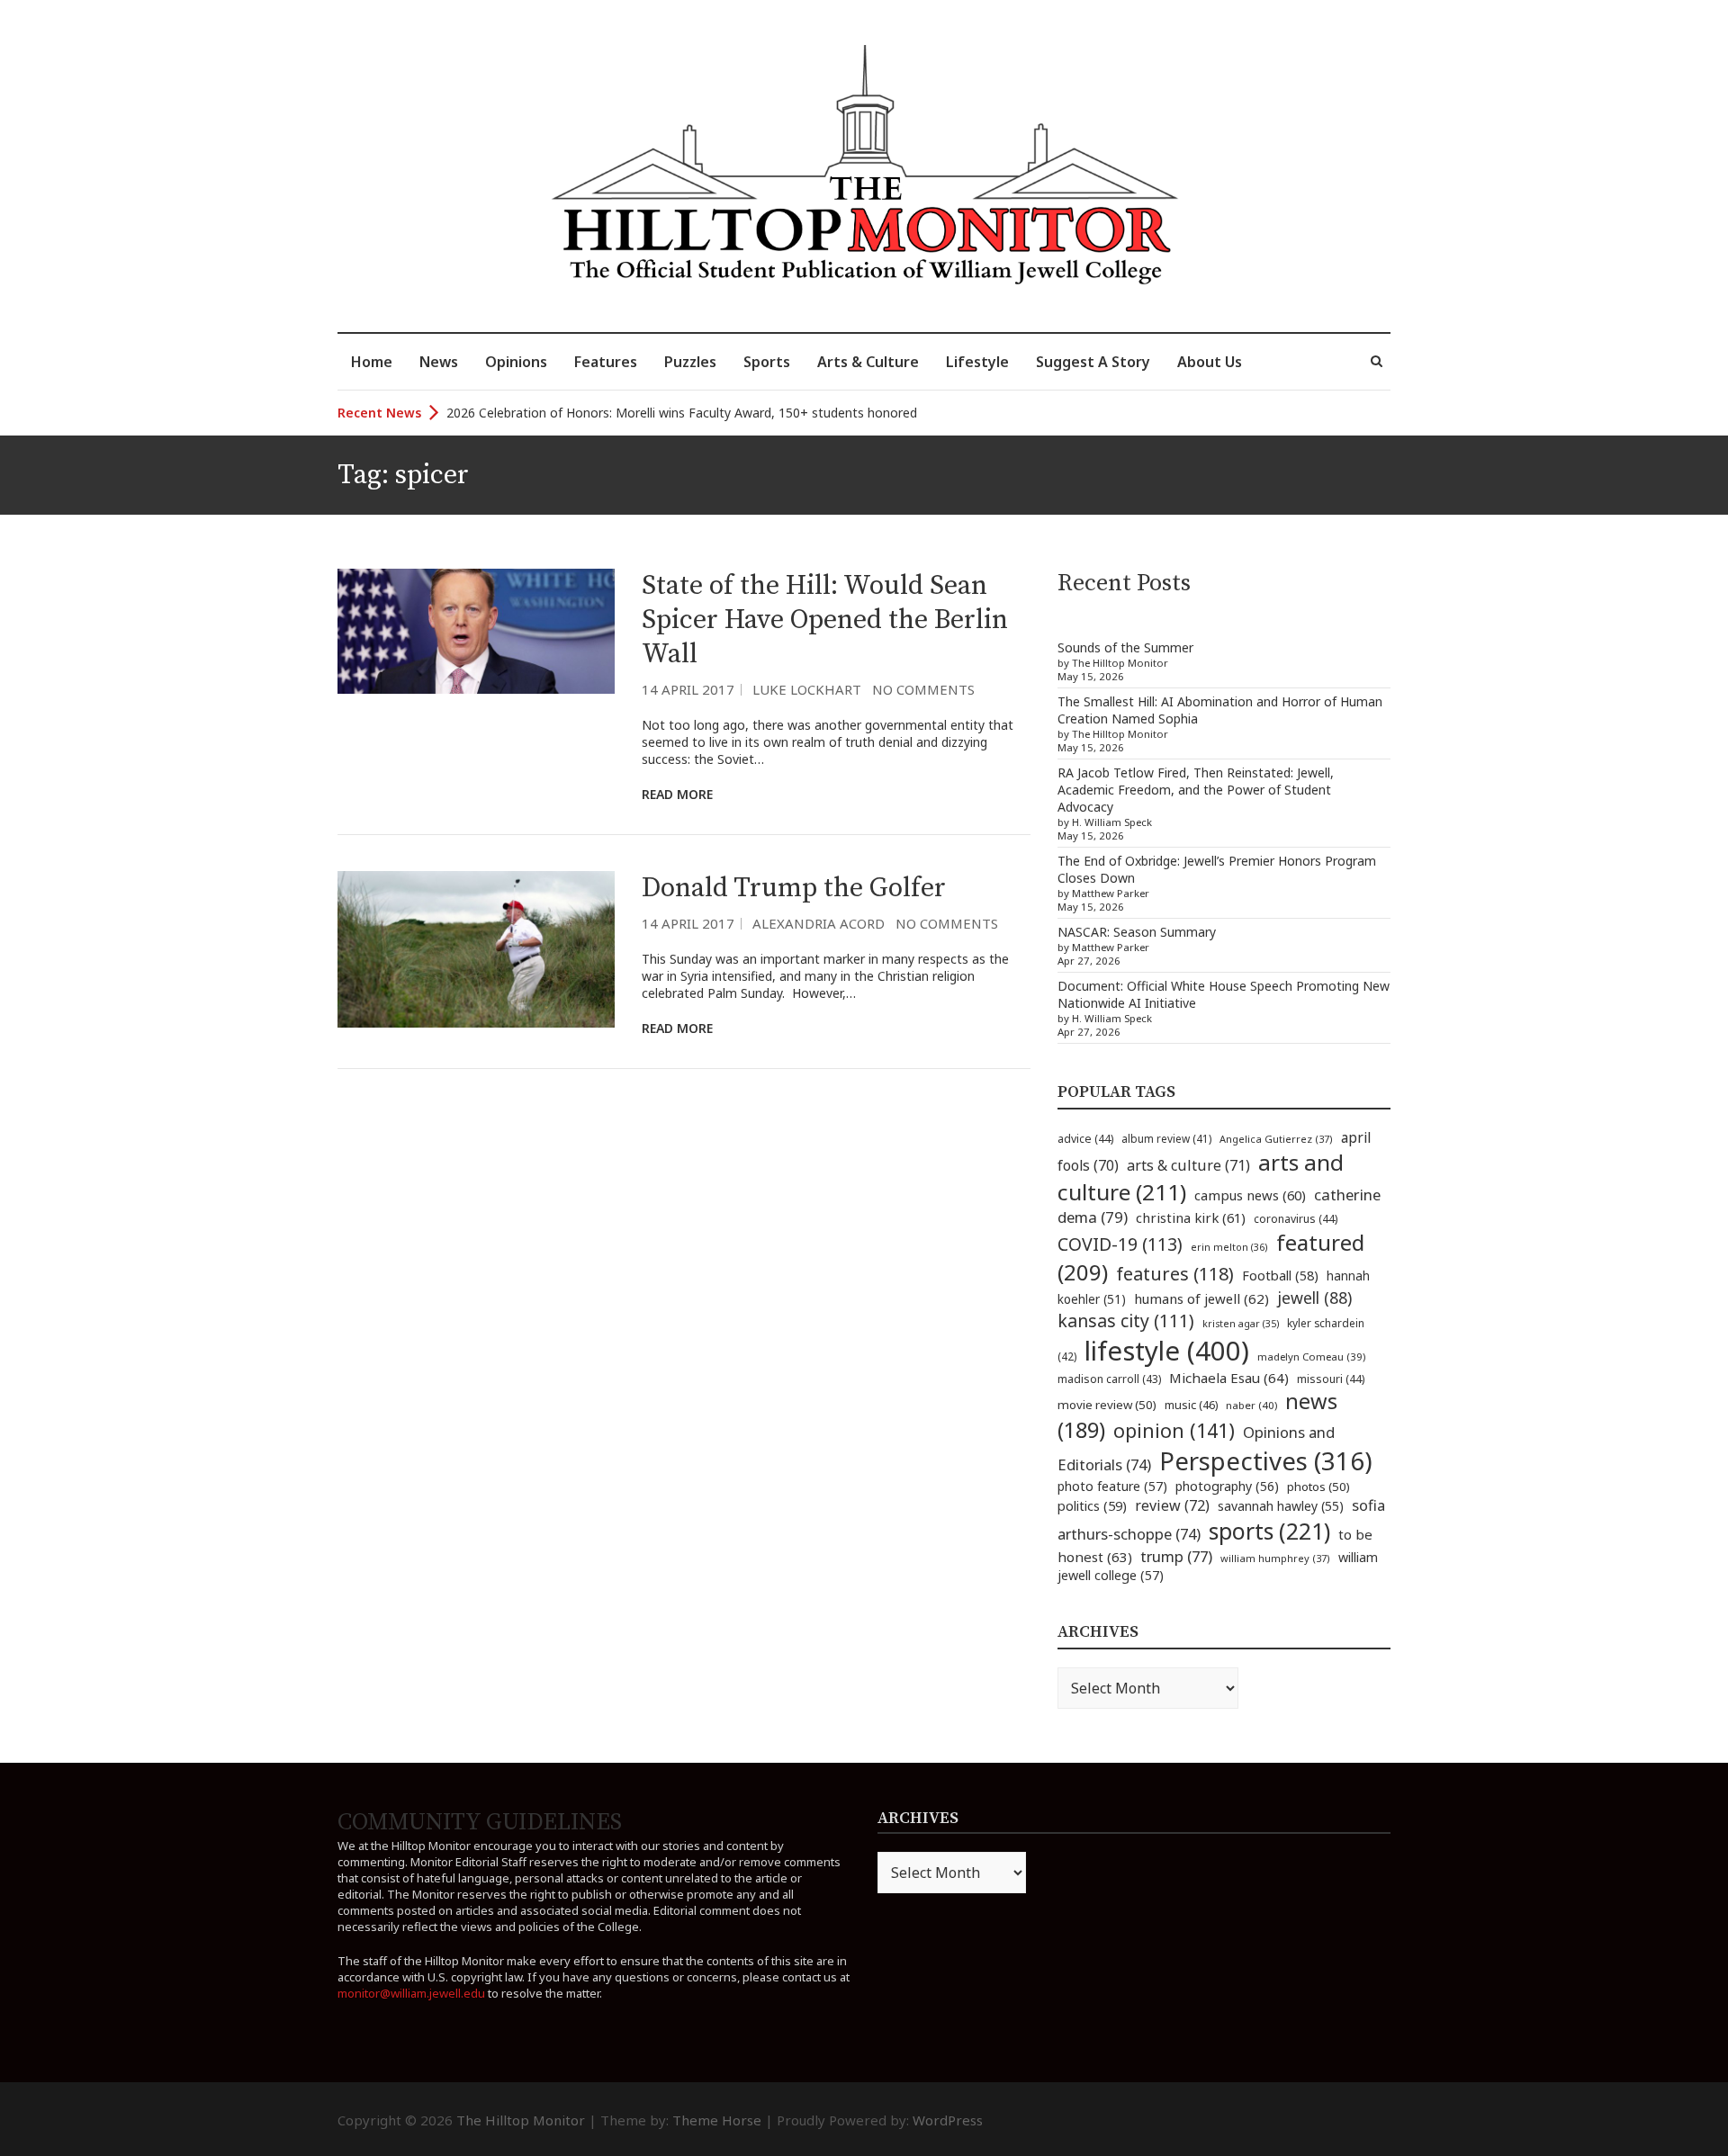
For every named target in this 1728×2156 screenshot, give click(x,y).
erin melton (1229, 1247)
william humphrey (1275, 1558)
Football (1280, 1276)
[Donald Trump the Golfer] (476, 949)
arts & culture (1188, 1165)
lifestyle (1167, 1351)
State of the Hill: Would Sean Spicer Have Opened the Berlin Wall (825, 620)
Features (606, 362)
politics (1092, 1505)
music (1191, 1405)
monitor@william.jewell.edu (411, 1993)
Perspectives (1266, 1461)
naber (1251, 1405)
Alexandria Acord (819, 923)
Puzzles (690, 362)
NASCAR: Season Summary (1137, 932)
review (1172, 1505)
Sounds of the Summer (1125, 647)
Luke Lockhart (807, 689)
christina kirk (1191, 1217)
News (439, 362)
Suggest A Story (1093, 362)
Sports (767, 362)
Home (372, 362)
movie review (1107, 1405)
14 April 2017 (688, 689)
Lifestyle (977, 362)
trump (1176, 1556)
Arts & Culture (868, 362)
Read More (677, 794)
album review (1166, 1138)
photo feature (1112, 1486)
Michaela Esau (1229, 1378)
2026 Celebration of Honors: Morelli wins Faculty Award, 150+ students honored (682, 413)
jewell (1314, 1298)
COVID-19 (1120, 1244)
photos (1318, 1487)
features (1175, 1274)
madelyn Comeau (1311, 1356)
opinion (1174, 1430)
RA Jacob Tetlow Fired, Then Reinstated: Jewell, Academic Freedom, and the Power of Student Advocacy (1196, 790)
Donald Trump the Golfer (794, 888)
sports (1269, 1531)
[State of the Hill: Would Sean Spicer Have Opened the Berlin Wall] (476, 631)
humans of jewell (1201, 1298)
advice (1085, 1139)
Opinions (516, 362)
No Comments (923, 689)
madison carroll (1109, 1379)
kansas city (1126, 1321)
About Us (1210, 362)
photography (1227, 1486)
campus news (1250, 1195)
